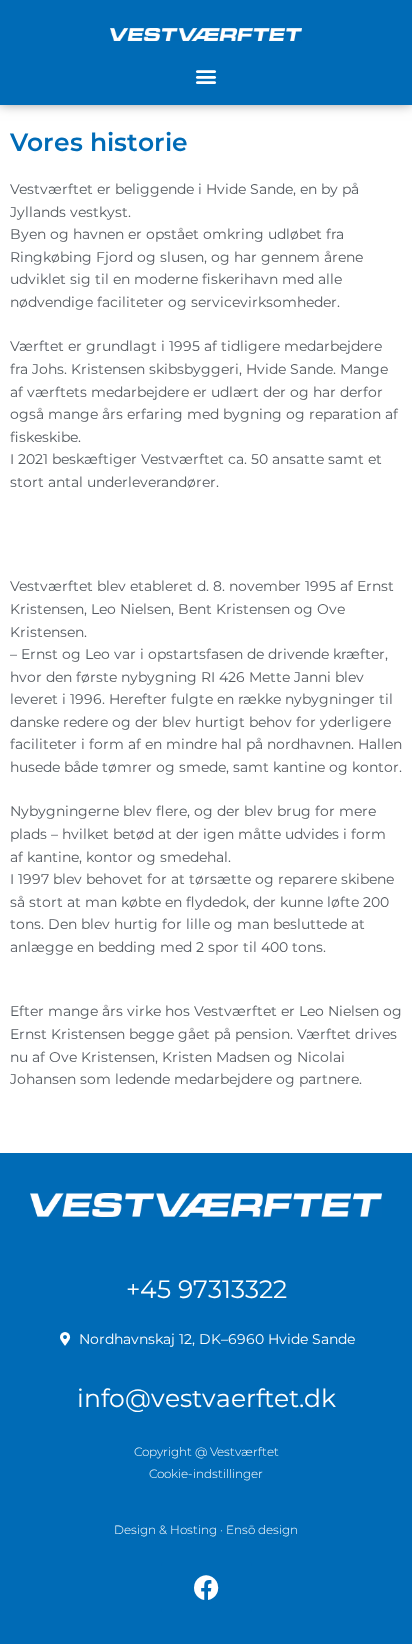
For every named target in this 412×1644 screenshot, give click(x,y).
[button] (206, 76)
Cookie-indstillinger (206, 1473)
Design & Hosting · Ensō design (206, 1529)
